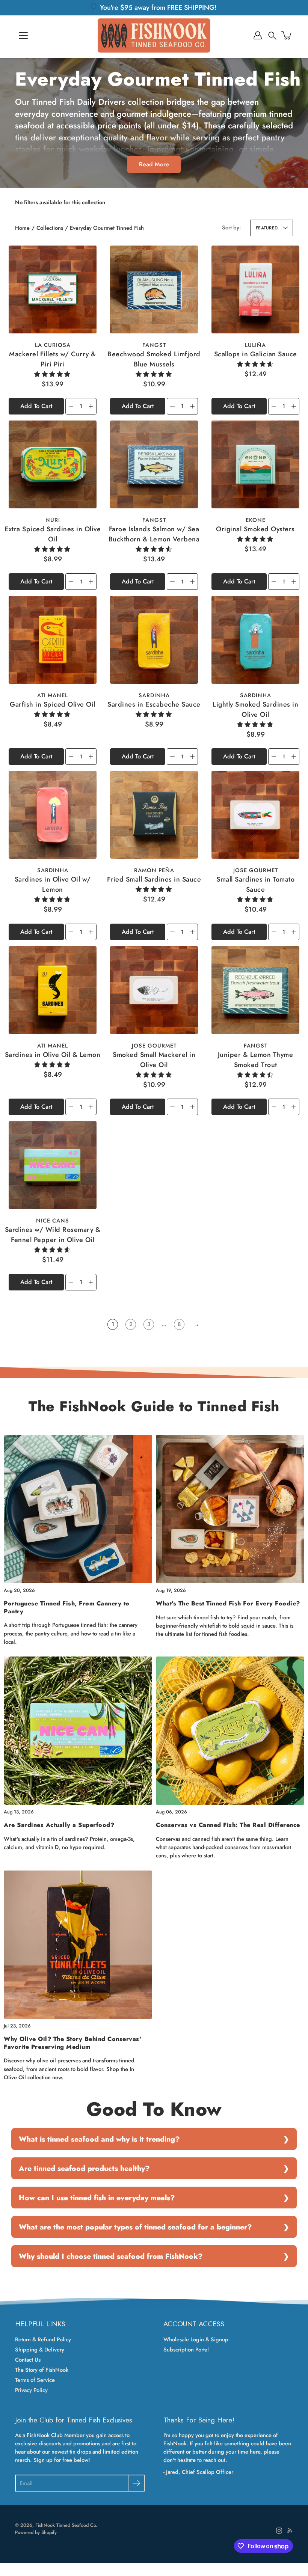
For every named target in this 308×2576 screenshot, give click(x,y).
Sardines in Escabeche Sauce (154, 704)
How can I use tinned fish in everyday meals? (97, 2198)
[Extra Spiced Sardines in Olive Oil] (53, 464)
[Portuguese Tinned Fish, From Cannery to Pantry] (78, 1509)
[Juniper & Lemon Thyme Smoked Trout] (255, 990)
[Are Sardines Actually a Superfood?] (78, 1731)
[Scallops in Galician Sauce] (255, 289)
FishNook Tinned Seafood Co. (66, 2525)
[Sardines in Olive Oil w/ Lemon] (53, 815)
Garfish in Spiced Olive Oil (53, 704)
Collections (50, 228)
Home (22, 228)
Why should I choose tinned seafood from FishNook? (111, 2256)
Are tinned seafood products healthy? (84, 2168)
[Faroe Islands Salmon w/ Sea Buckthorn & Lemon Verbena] (154, 464)
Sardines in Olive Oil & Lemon (53, 1055)
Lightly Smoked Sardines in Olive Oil (255, 709)
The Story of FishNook (42, 2370)
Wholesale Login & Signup (196, 2339)
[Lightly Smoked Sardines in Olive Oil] (255, 640)
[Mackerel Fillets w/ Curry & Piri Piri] (53, 289)
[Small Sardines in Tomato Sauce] (255, 815)
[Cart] (287, 35)
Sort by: (232, 228)
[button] (272, 35)
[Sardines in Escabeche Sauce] (154, 640)
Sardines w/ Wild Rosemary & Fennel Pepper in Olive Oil (53, 1235)
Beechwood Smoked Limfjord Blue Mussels (154, 359)
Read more (154, 164)
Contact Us (28, 2360)
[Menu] (23, 36)
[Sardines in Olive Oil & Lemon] (53, 990)
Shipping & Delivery (40, 2350)
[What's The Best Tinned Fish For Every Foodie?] (230, 1509)
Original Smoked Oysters (255, 529)
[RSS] (290, 2531)
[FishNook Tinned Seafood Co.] (154, 35)
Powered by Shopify (36, 2532)
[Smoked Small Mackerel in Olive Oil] (154, 990)
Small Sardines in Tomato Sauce (255, 884)
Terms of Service (35, 2380)
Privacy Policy (31, 2390)
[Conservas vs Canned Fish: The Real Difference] (230, 1731)
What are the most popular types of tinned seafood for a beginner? (135, 2227)
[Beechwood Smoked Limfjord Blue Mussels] (154, 289)
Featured (267, 228)
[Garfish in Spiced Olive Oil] (53, 640)
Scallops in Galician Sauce (256, 354)
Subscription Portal (186, 2350)
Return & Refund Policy (43, 2339)
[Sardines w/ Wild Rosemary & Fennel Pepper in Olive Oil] (53, 1165)
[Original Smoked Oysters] (255, 464)
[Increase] (91, 406)
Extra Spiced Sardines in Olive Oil (53, 534)
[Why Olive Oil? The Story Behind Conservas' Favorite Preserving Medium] (78, 1945)
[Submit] (136, 2483)
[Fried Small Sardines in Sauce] (154, 815)
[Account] (258, 35)
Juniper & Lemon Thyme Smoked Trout (256, 1060)
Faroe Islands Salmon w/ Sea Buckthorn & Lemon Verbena (154, 534)
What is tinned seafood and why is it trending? (99, 2139)
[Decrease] (71, 406)
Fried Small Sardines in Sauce (154, 879)
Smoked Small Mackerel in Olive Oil (154, 1060)
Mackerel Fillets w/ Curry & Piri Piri (53, 359)
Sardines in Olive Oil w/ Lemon (53, 884)
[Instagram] (279, 2531)
